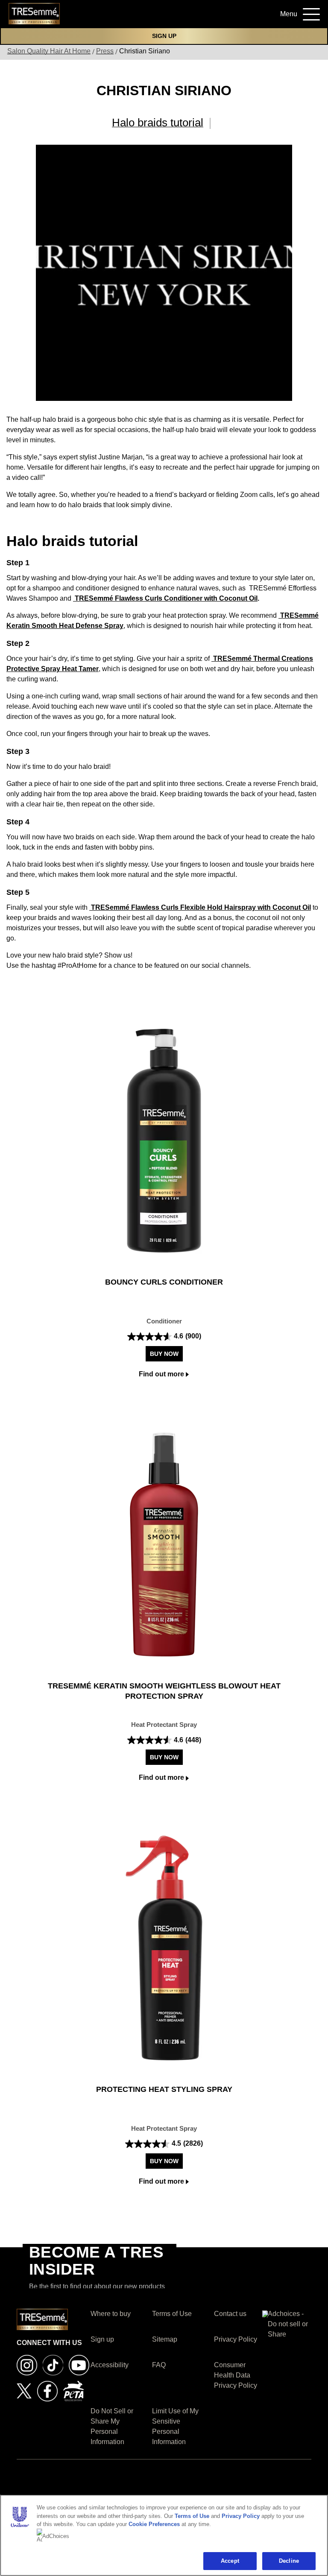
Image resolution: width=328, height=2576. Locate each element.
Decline (289, 2561)
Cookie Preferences (154, 2524)
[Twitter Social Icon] (24, 2391)
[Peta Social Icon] (73, 2391)
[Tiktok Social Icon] (53, 2364)
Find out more (161, 1374)
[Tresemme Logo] (34, 13)
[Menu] (308, 13)
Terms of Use (192, 2516)
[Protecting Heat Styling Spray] (164, 1948)
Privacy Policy (241, 2516)
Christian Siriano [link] (145, 51)
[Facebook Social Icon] (47, 2391)
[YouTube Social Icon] (79, 2364)
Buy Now (164, 1354)
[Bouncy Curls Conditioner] (164, 1141)
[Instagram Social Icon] (27, 2364)
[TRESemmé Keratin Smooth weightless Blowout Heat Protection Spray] (164, 1545)
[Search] (259, 17)
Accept (230, 2561)
